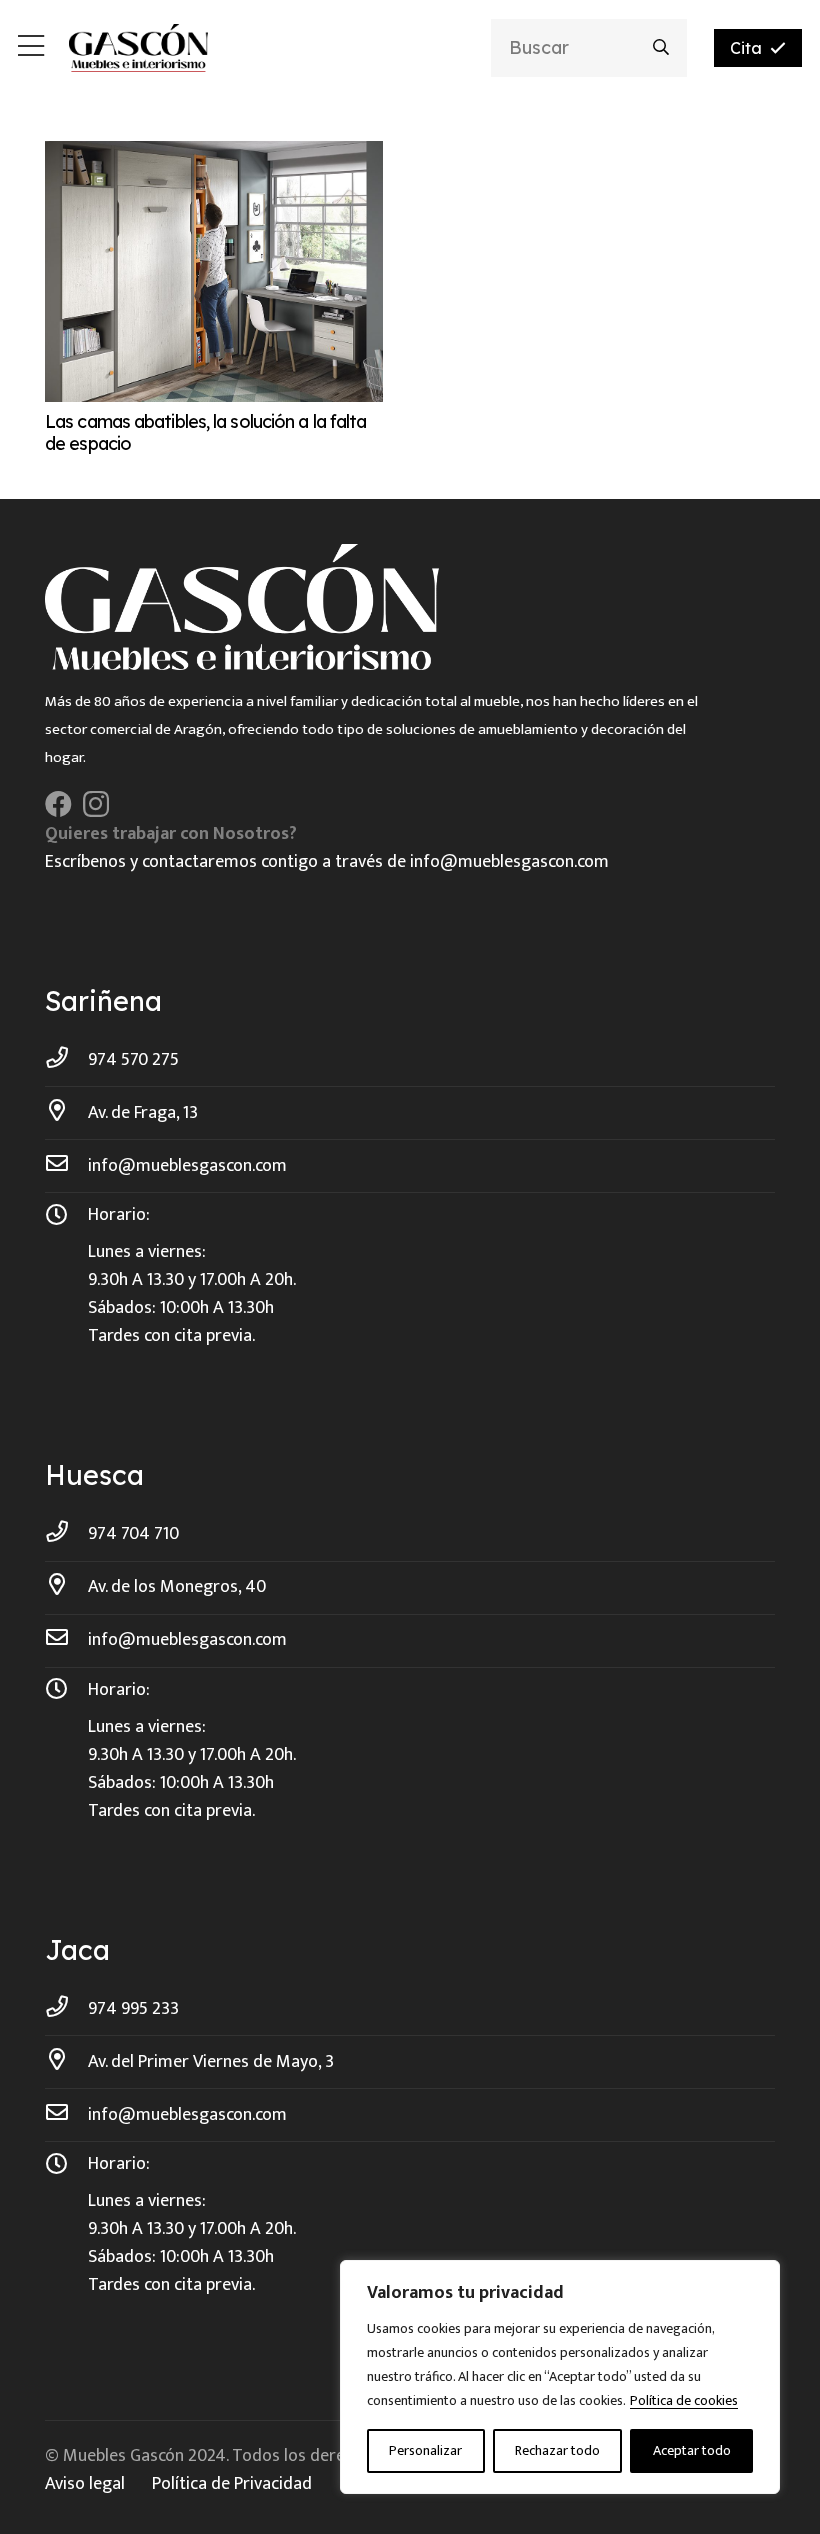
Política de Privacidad (232, 2484)
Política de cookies (684, 2400)
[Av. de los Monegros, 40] (66, 1587)
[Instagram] (96, 805)
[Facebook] (58, 803)
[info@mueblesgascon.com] (66, 1166)
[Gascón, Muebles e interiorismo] (138, 48)
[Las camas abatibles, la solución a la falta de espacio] (214, 155)
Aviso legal (85, 2484)
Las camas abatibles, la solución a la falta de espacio (205, 432)
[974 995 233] (66, 2009)
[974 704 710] (66, 1534)
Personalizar (425, 2450)
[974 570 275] (66, 1060)
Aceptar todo (692, 2450)
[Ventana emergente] (31, 48)
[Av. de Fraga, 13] (66, 1113)
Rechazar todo (557, 2450)
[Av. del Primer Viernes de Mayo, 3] (66, 2062)
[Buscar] (661, 47)
